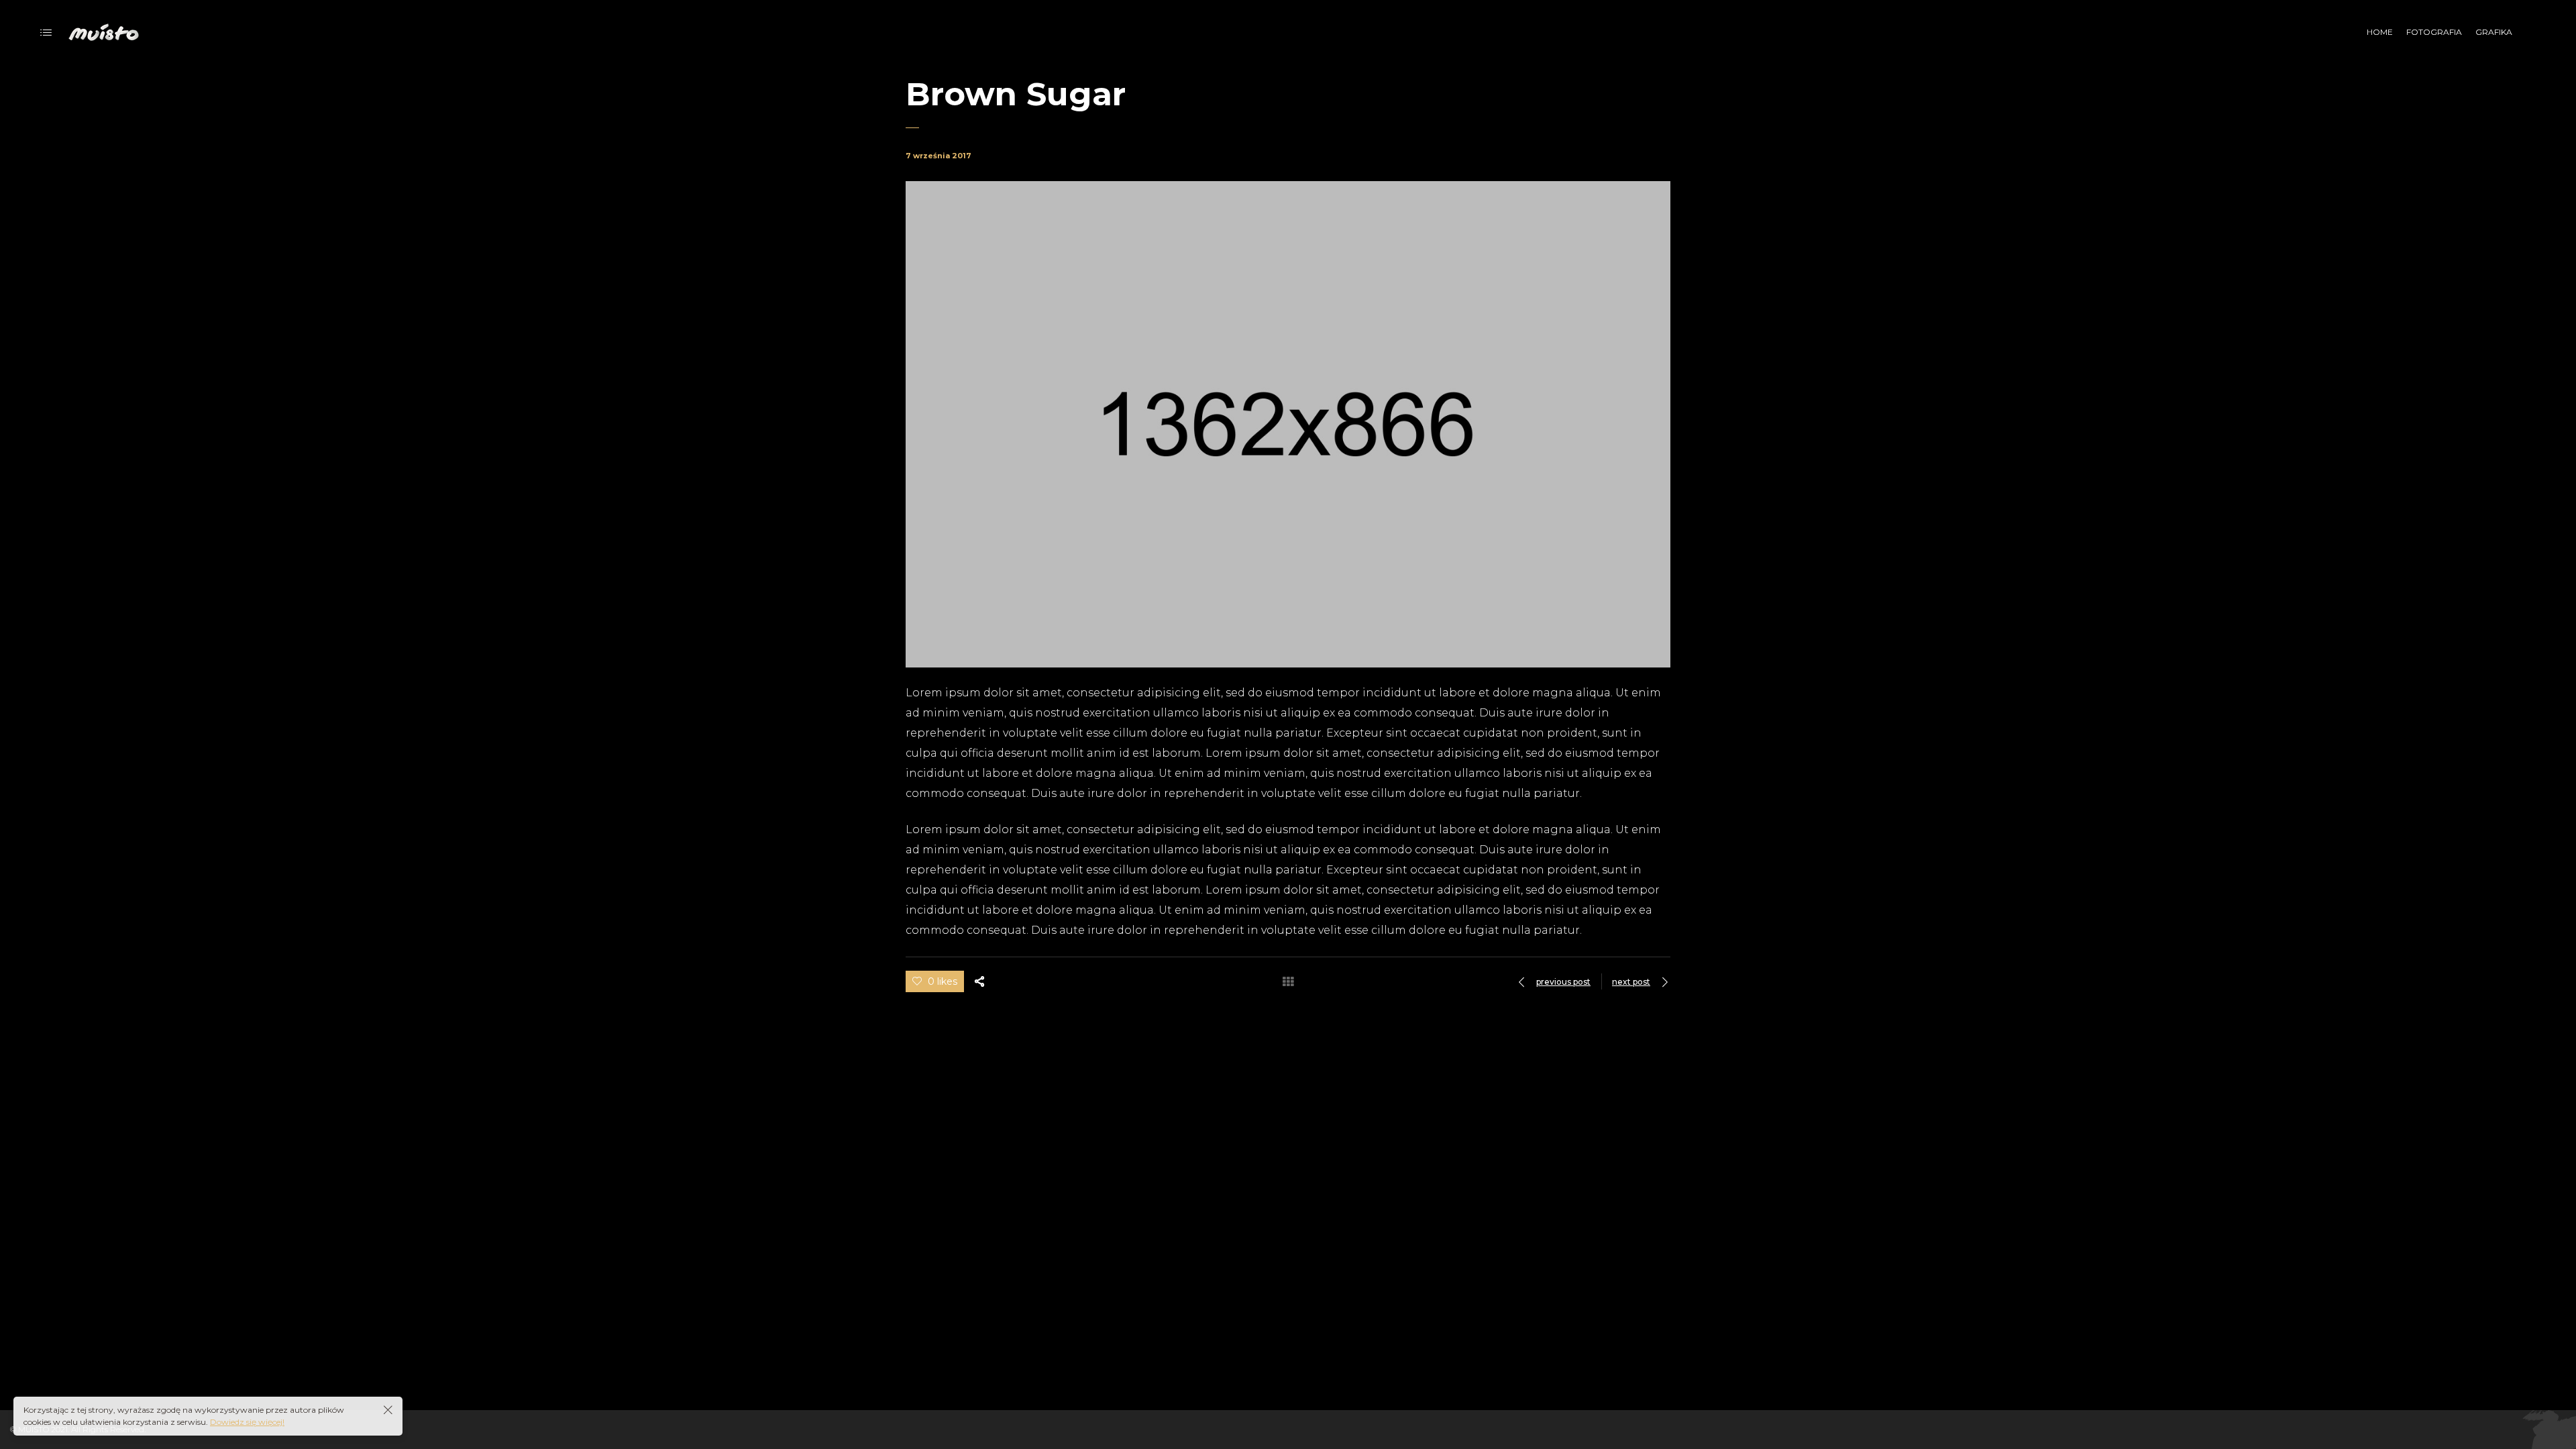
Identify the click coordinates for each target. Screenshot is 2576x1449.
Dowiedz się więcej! (247, 1422)
